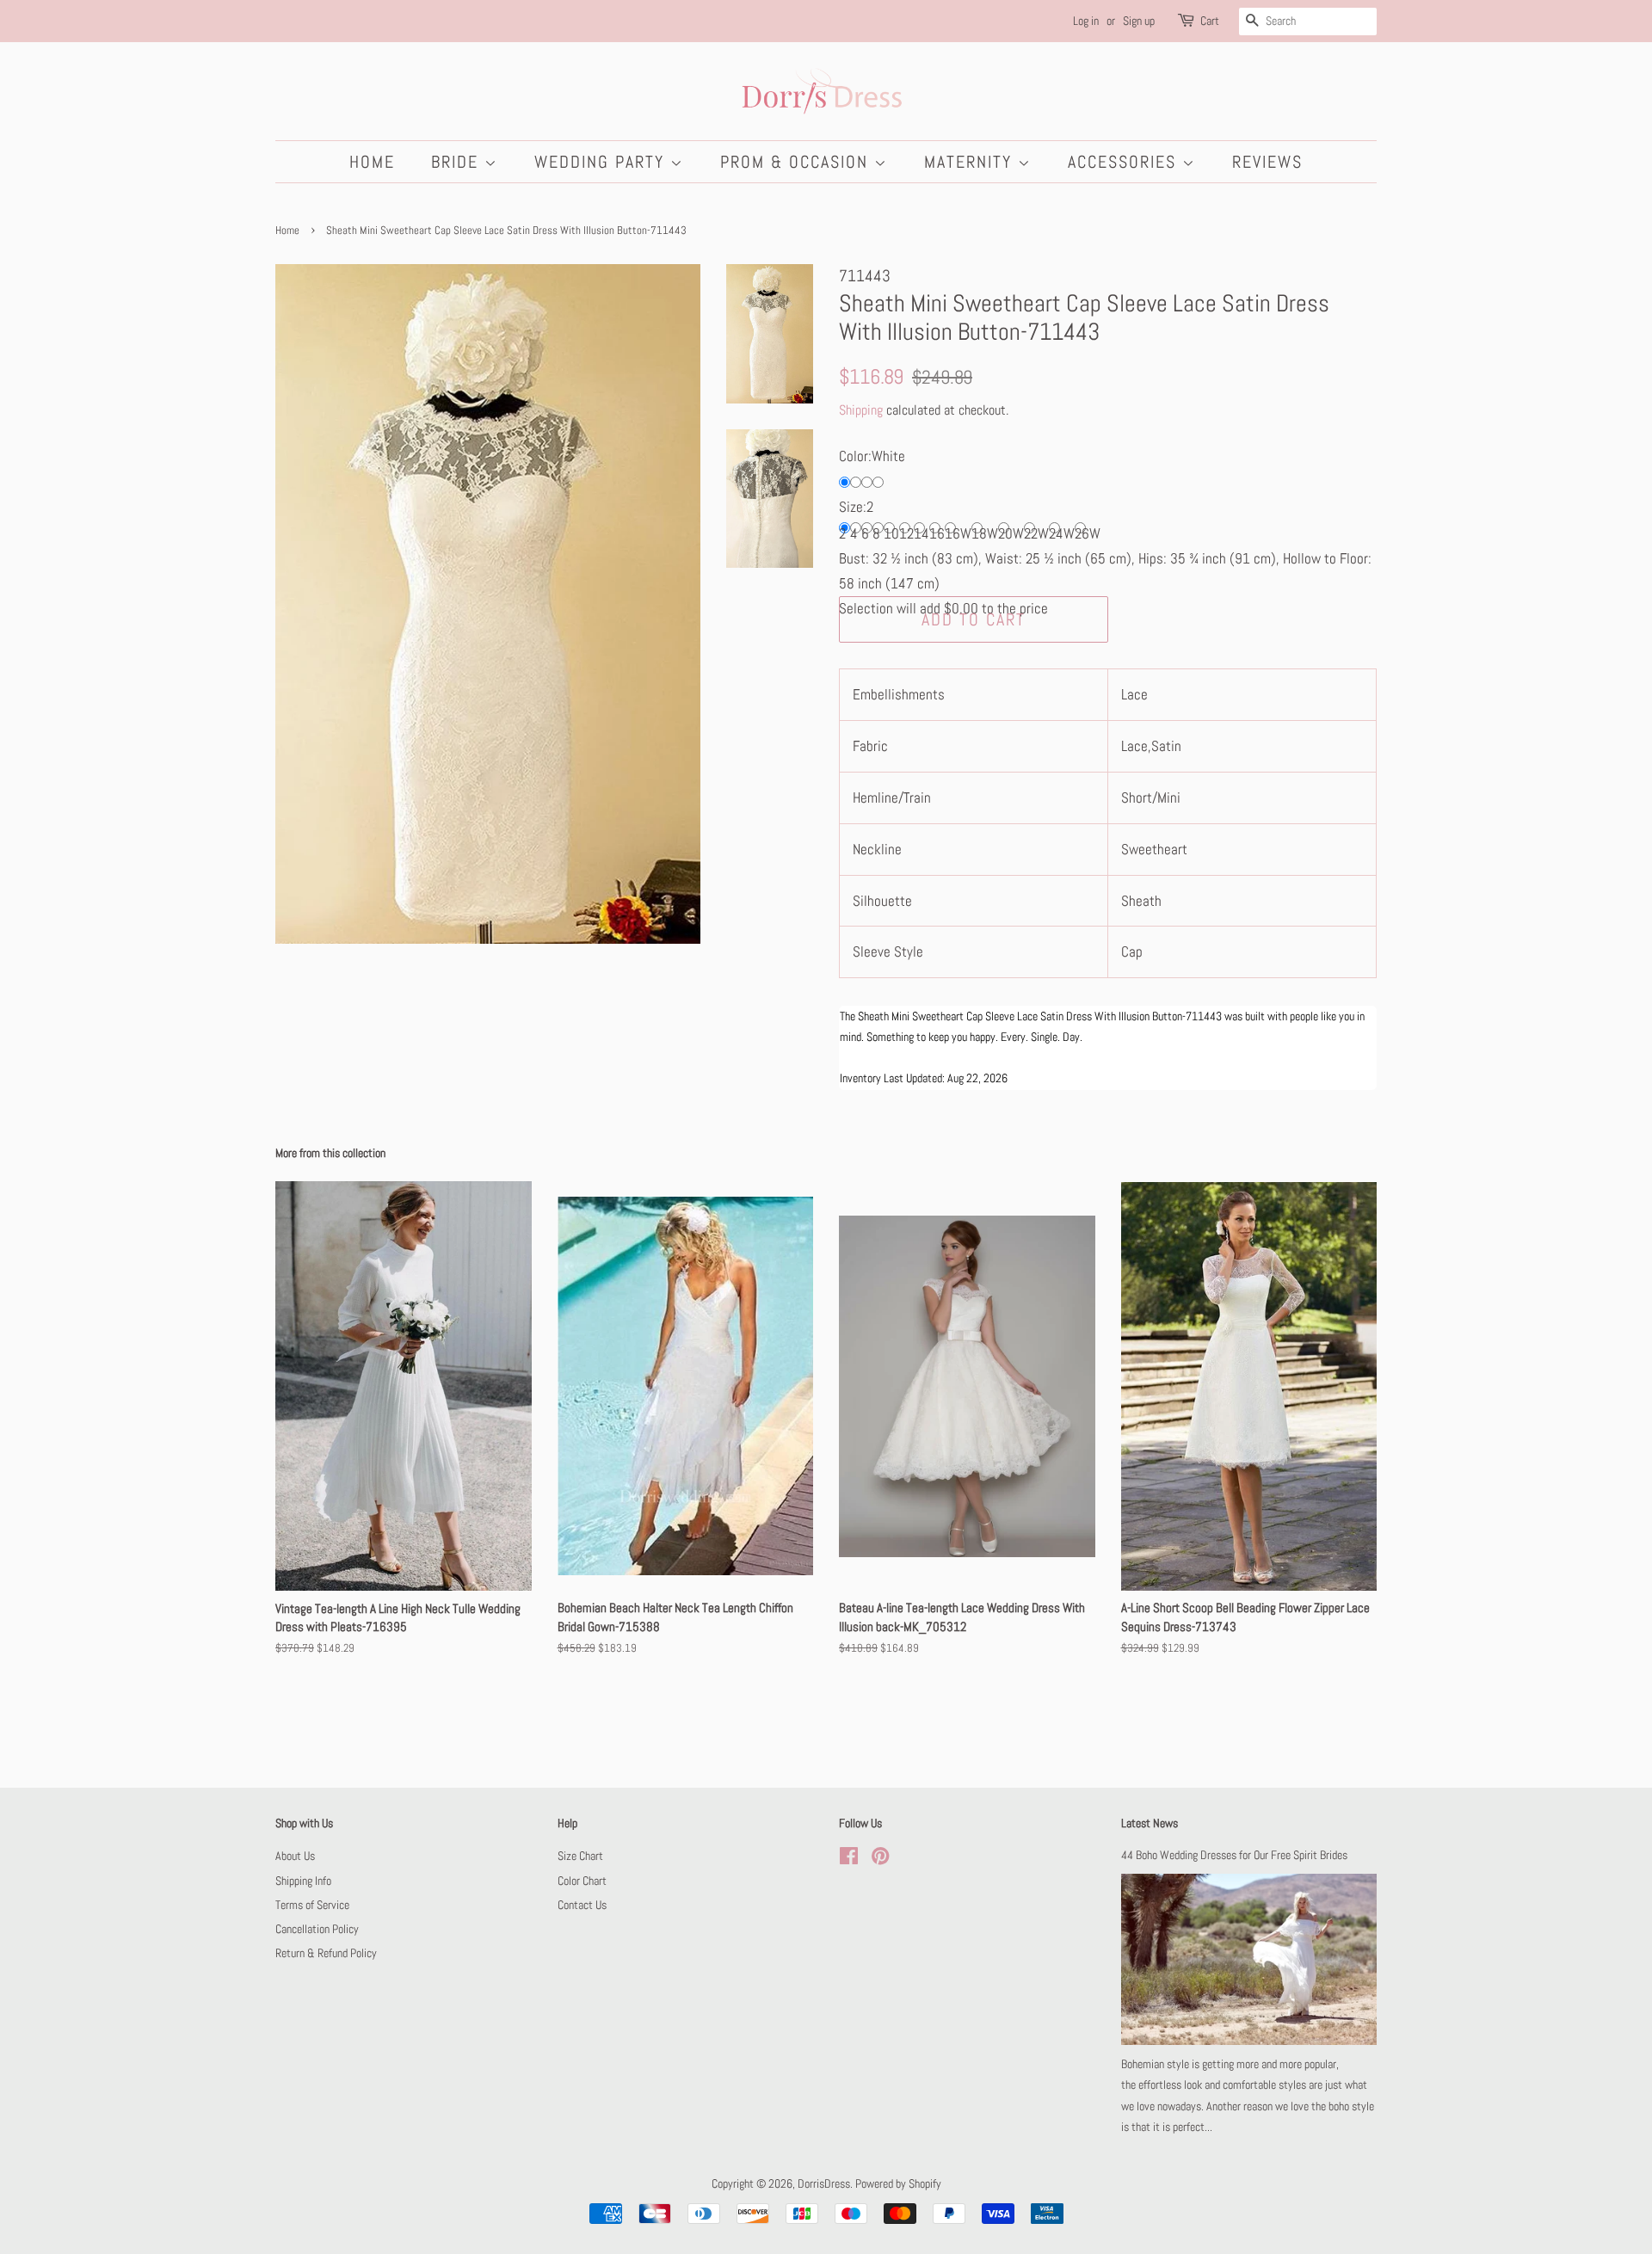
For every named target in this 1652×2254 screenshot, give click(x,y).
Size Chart (580, 1856)
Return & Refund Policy (326, 1953)
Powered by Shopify (898, 2183)
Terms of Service (312, 1905)
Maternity (971, 162)
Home (372, 162)
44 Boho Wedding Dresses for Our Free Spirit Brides (1234, 1855)
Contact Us (582, 1905)
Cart (1210, 21)
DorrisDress (824, 2183)
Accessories (1125, 162)
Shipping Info (303, 1881)
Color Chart (582, 1881)
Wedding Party (602, 162)
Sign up (1139, 21)
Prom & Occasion (797, 162)
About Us (295, 1856)
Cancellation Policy (317, 1929)
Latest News (1150, 1823)
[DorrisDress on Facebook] (849, 1859)
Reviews (1267, 162)
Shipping (861, 410)
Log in (1086, 21)
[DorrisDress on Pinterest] (880, 1859)
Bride (458, 162)
